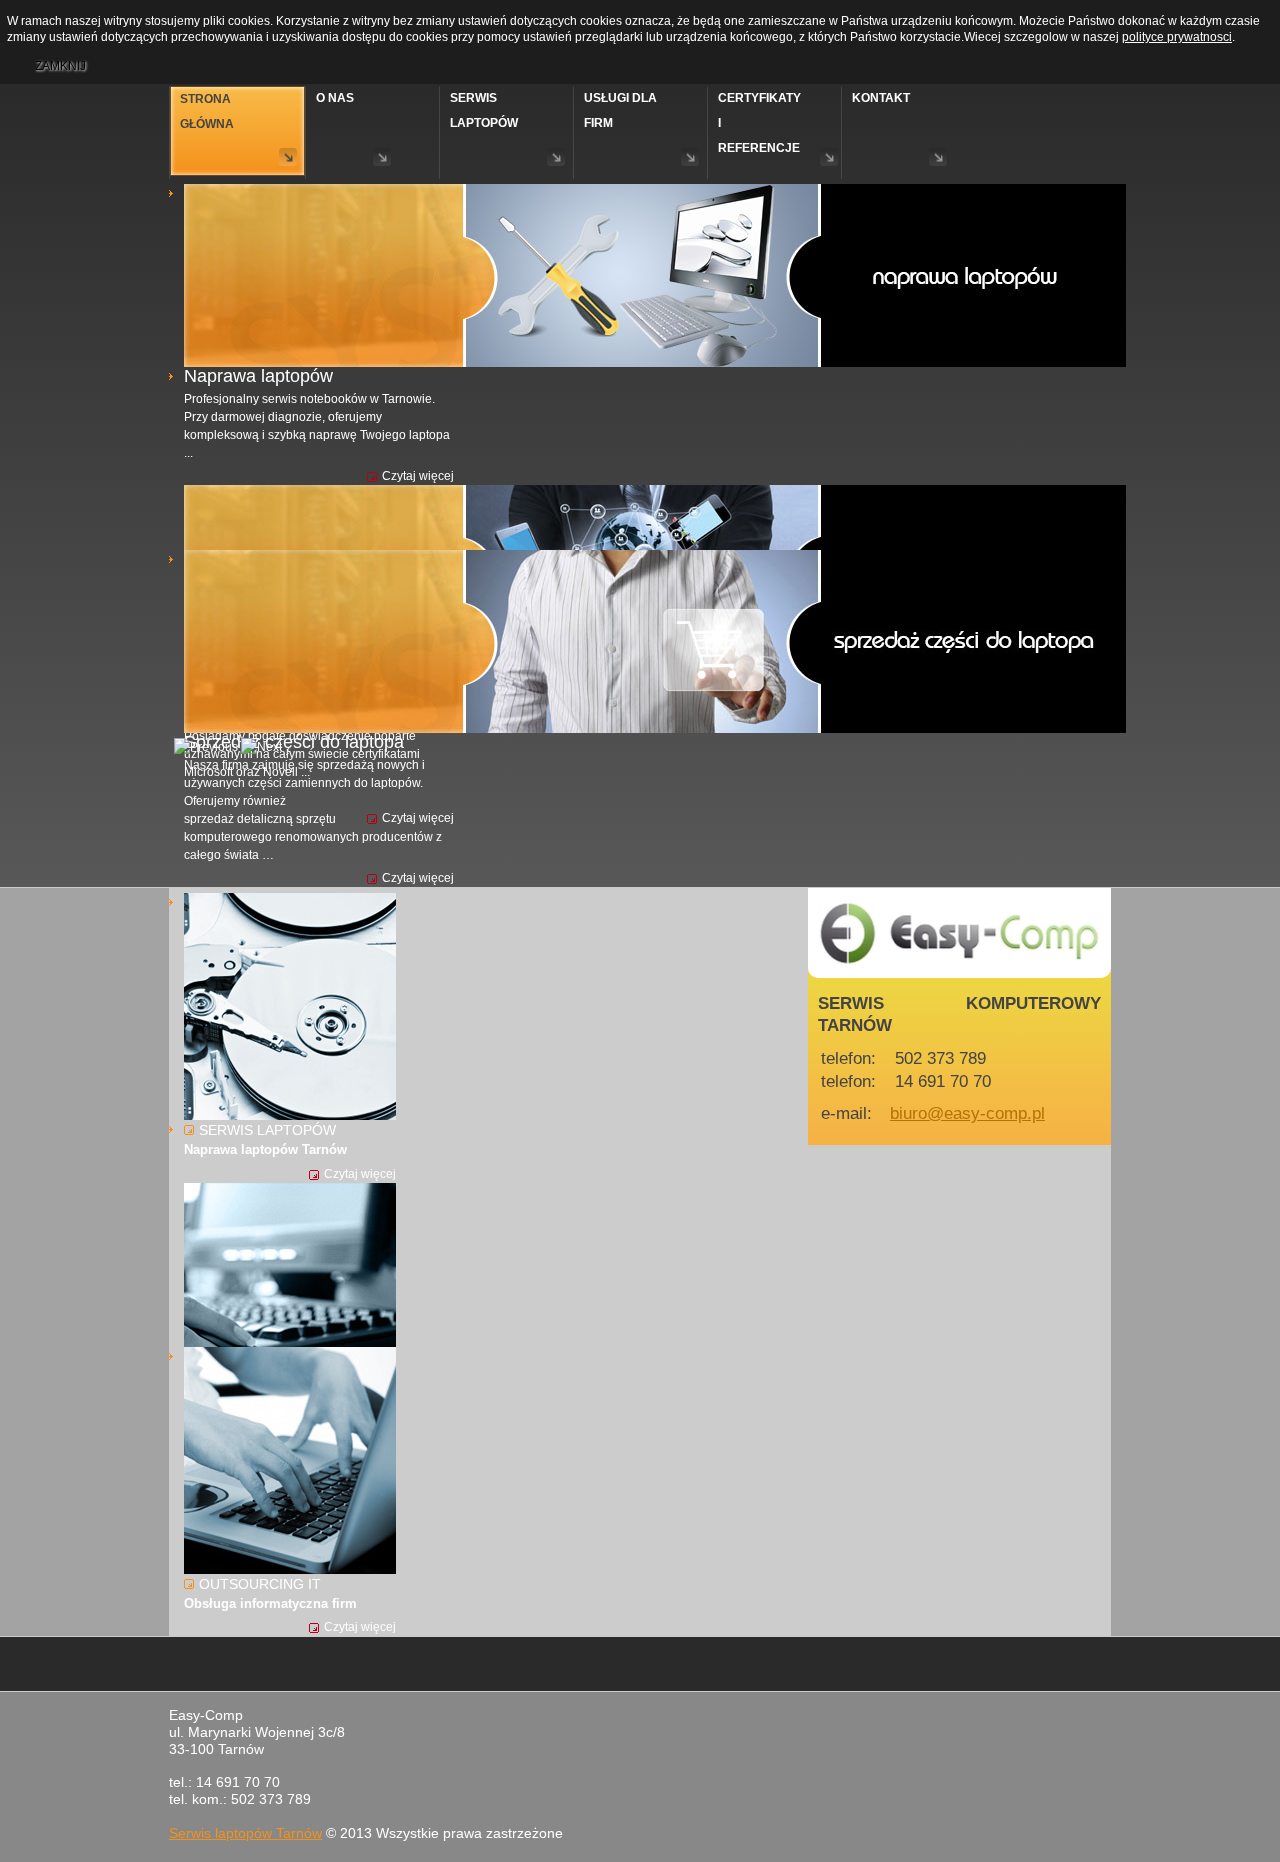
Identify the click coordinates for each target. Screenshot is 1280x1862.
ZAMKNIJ (60, 66)
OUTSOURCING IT (260, 1584)
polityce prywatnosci (1177, 37)
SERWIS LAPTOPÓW (267, 1130)
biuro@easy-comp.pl (967, 1113)
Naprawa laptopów (258, 376)
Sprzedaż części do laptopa (294, 742)
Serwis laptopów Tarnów (245, 1833)
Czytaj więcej (418, 476)
